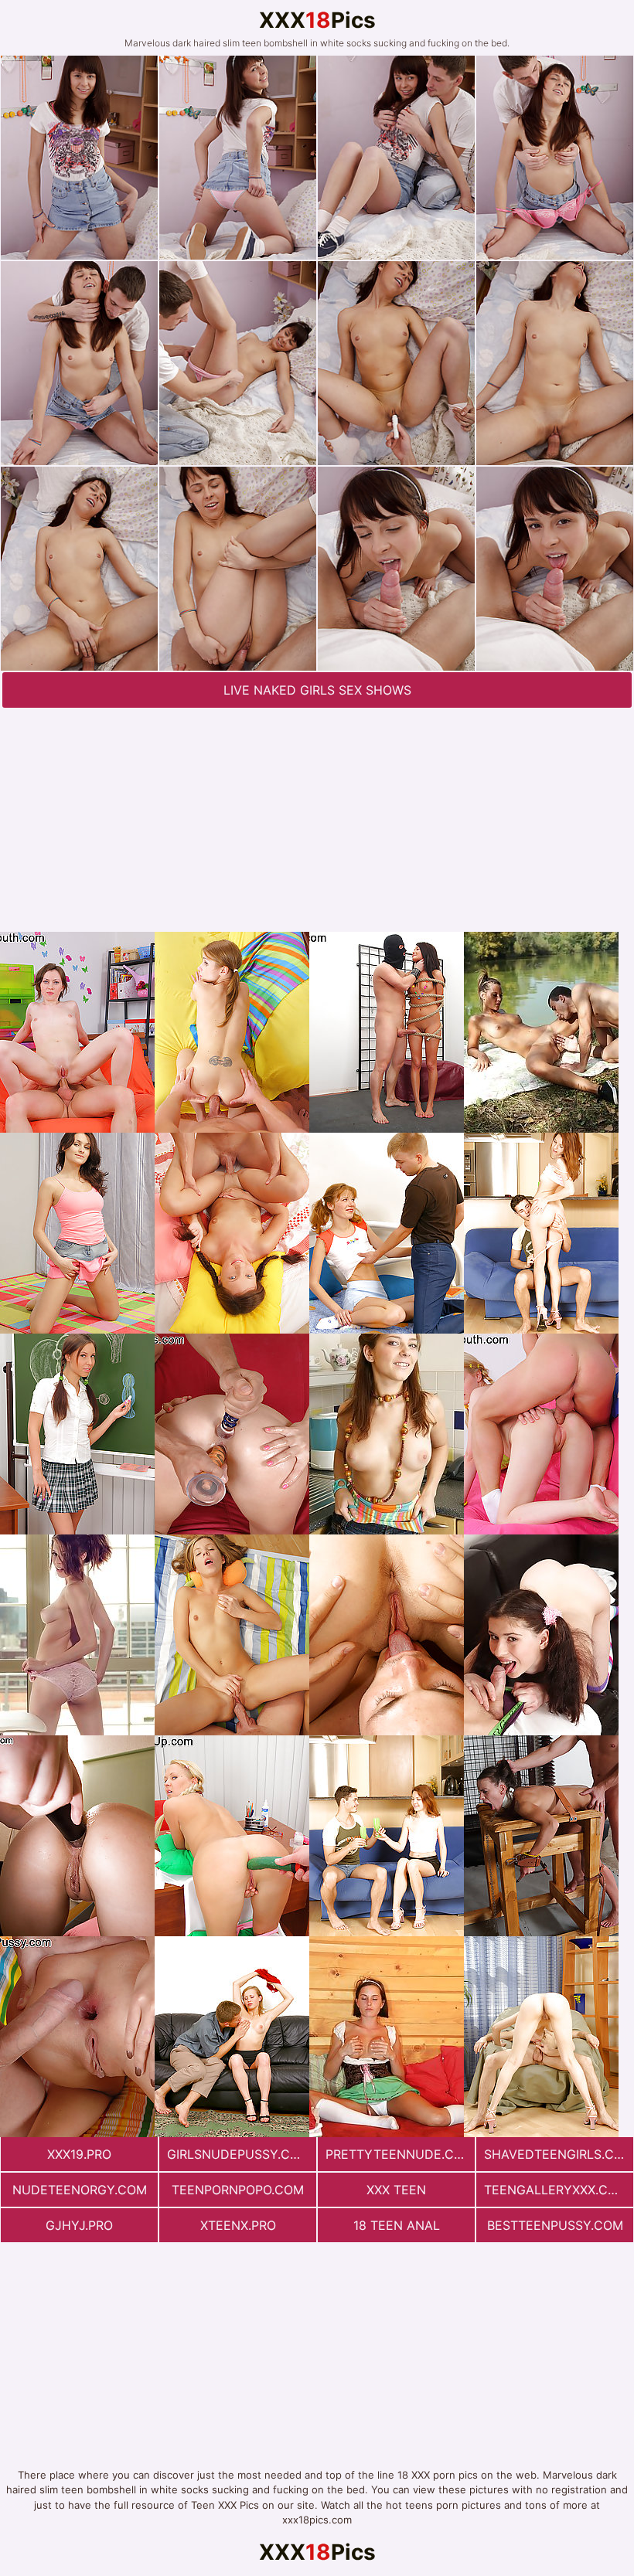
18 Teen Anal (397, 2225)
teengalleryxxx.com (556, 2190)
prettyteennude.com (400, 2154)
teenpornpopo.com (238, 2190)
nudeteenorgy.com (80, 2190)
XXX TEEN (396, 2190)
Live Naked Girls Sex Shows (317, 690)
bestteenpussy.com (555, 2225)
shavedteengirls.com (559, 2154)
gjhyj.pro (79, 2225)
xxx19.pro (79, 2154)
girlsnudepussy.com (239, 2154)
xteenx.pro (238, 2225)
